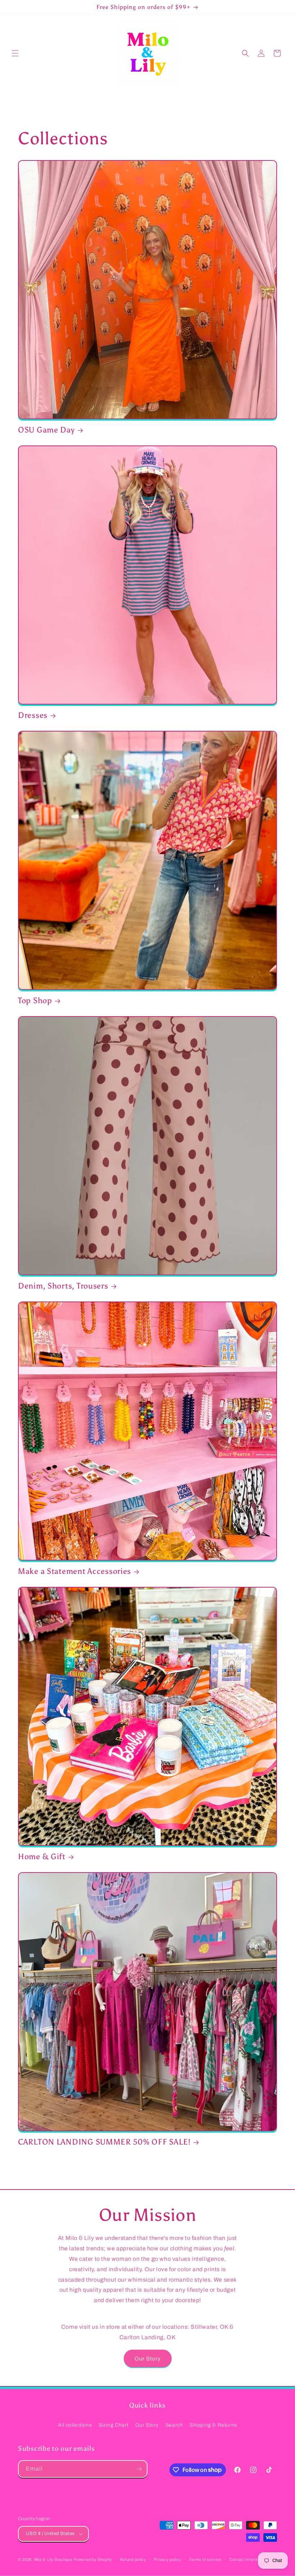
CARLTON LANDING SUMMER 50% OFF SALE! (104, 2142)
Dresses (33, 715)
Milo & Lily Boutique (53, 2559)
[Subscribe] (139, 2469)
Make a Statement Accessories (74, 1571)
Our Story (148, 2359)
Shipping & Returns (213, 2425)
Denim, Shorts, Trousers (63, 1286)
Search (174, 2425)
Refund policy (133, 2559)
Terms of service (205, 2559)
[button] (15, 53)
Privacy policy (167, 2559)
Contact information (248, 2559)
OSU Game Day (46, 430)
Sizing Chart (114, 2425)
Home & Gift (42, 1857)
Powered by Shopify (93, 2559)
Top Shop (35, 1001)
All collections (75, 2425)
